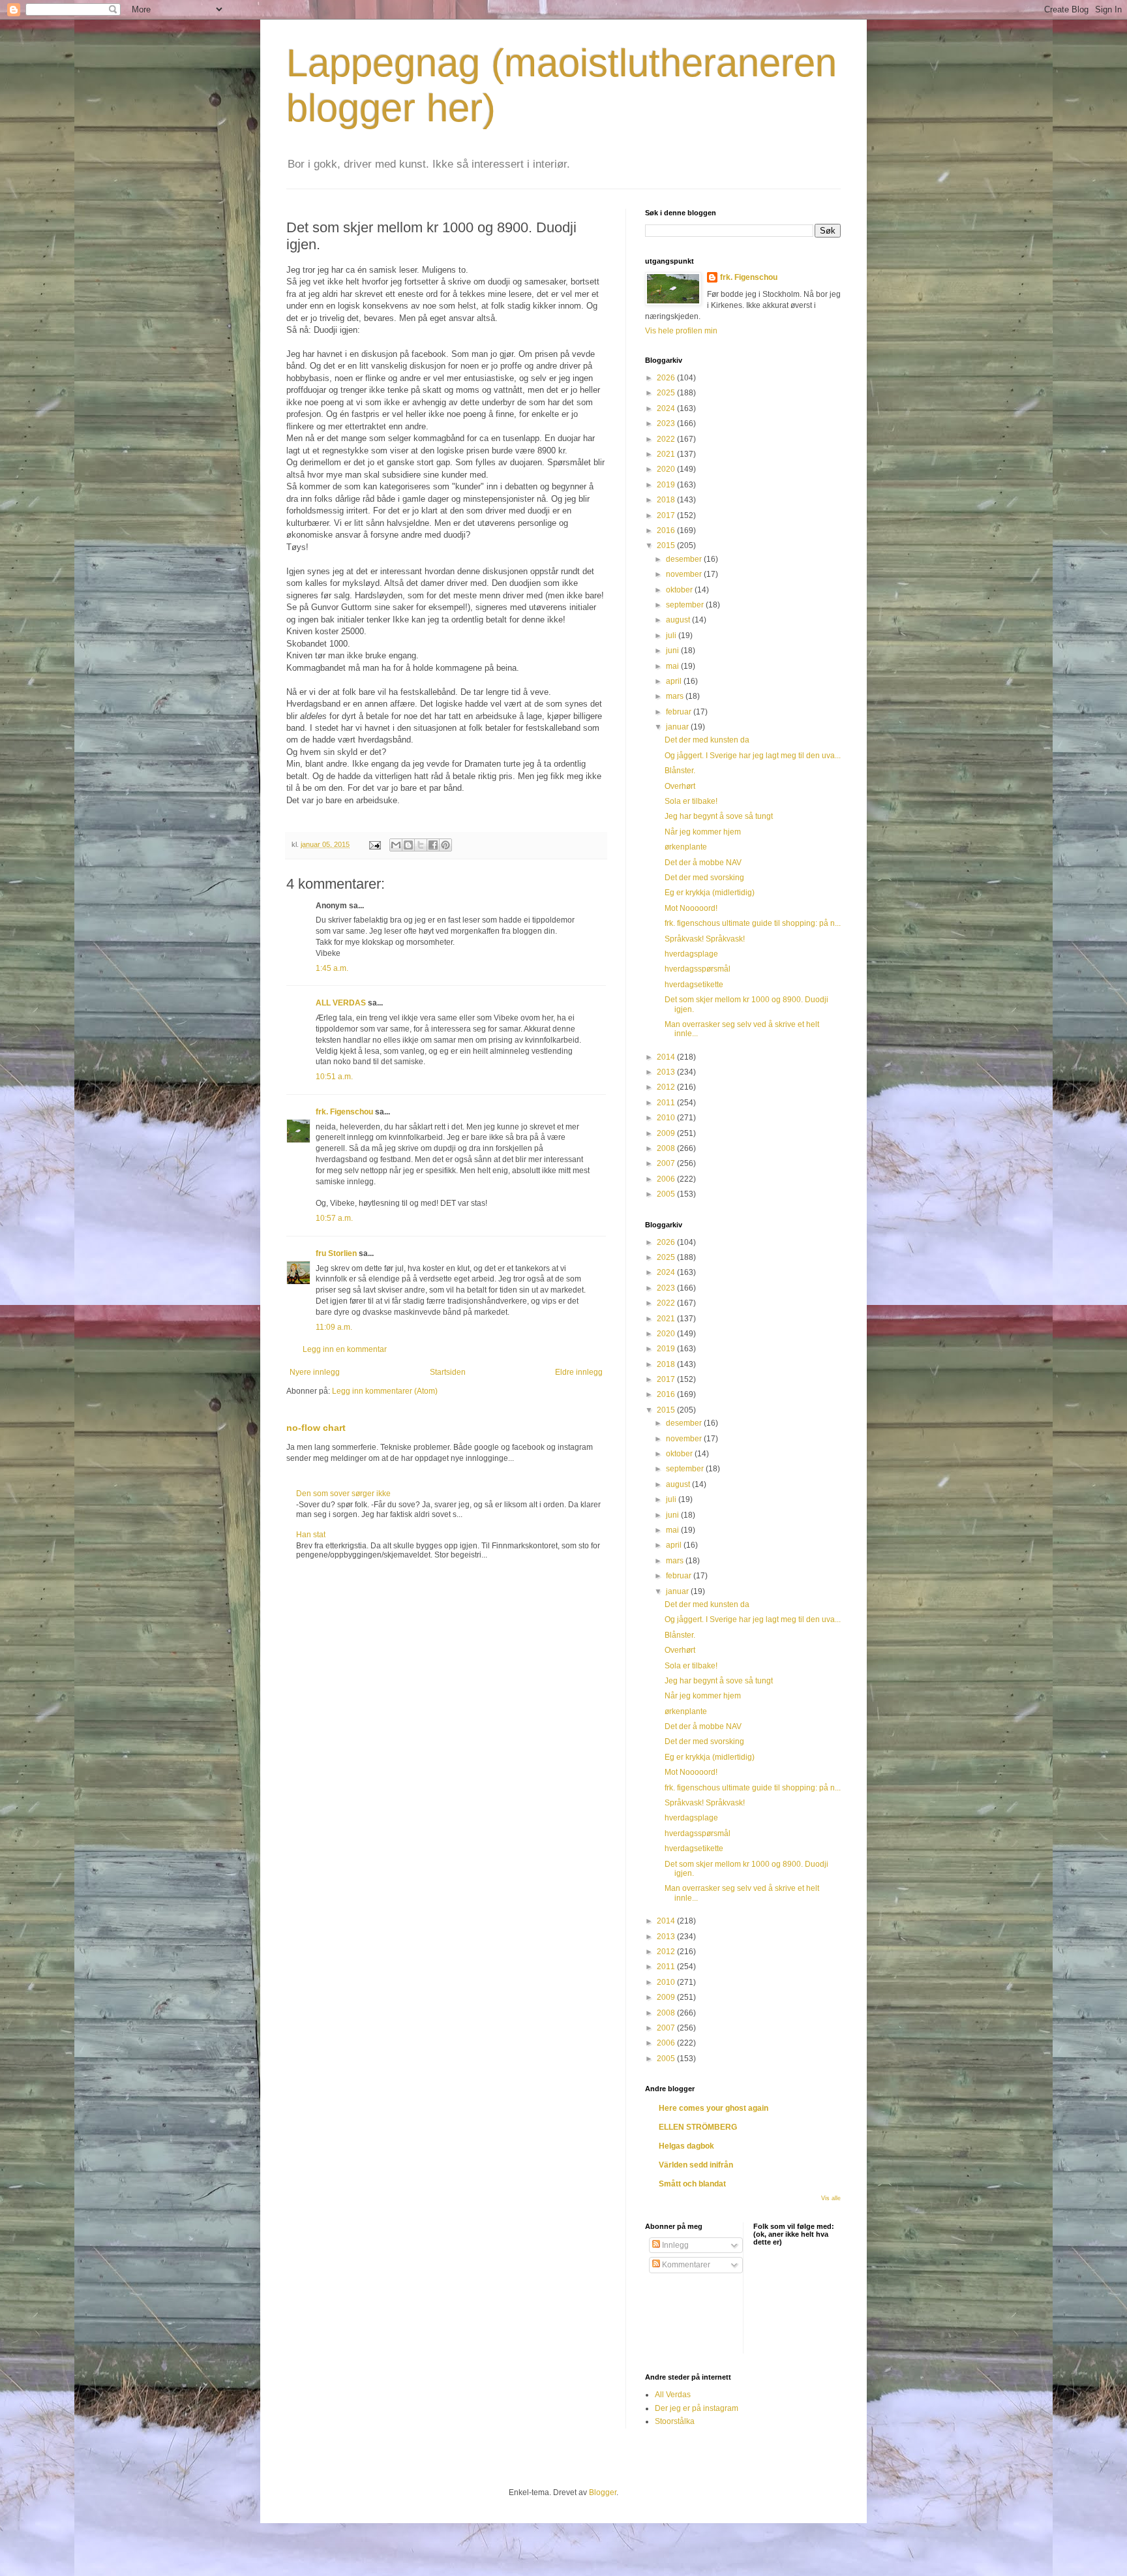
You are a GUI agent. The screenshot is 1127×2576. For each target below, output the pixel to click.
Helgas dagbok (686, 2146)
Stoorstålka (675, 2421)
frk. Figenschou (344, 1112)
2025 (667, 393)
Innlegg (674, 2245)
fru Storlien (336, 1253)
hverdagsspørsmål (698, 969)
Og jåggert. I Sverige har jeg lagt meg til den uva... (753, 756)
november (685, 574)
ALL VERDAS (341, 1003)
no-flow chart (316, 1428)
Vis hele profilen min (681, 331)
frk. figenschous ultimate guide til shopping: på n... (753, 923)
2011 (667, 1103)
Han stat (311, 1535)
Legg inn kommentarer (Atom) (385, 1391)
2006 (667, 1179)
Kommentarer (685, 2265)
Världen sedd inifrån (696, 2165)
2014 (667, 1057)
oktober (680, 590)
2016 (667, 530)
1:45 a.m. (332, 968)
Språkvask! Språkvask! (705, 939)
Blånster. (680, 771)
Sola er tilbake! (691, 801)
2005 (667, 1194)
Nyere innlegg (315, 1372)
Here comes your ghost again (714, 2108)
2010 (667, 1118)
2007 (667, 1163)
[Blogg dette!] (408, 845)
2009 (667, 1133)
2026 (667, 378)
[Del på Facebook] (433, 845)
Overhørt (680, 786)
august (679, 620)
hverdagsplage (691, 954)
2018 (667, 500)
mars (676, 696)
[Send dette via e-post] (396, 845)
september (686, 605)
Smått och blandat (692, 2184)
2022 (667, 439)
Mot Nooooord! (691, 908)
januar (678, 727)
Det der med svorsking (704, 878)
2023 (667, 423)
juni (673, 651)
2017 (667, 515)
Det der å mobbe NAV (703, 863)
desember (685, 559)
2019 (667, 485)
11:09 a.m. (334, 1327)
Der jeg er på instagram (697, 2408)
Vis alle (831, 2198)
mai (673, 666)
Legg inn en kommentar (345, 1349)
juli (672, 636)
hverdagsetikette (694, 985)
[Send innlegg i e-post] (374, 844)
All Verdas (673, 2395)
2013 (667, 1072)
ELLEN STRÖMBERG (698, 2127)
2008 (667, 1148)
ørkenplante (686, 847)
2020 (667, 469)
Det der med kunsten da (707, 740)
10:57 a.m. (334, 1218)
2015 (667, 545)
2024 (667, 408)
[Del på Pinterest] (445, 845)
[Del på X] (421, 845)
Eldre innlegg (579, 1372)
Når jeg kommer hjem (703, 832)
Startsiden (448, 1372)
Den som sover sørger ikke (343, 1494)
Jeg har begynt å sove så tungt (719, 816)
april (675, 681)
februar (680, 712)
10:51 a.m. (334, 1077)
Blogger (603, 2492)
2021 (667, 454)
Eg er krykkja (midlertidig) (710, 893)
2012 (667, 1087)
